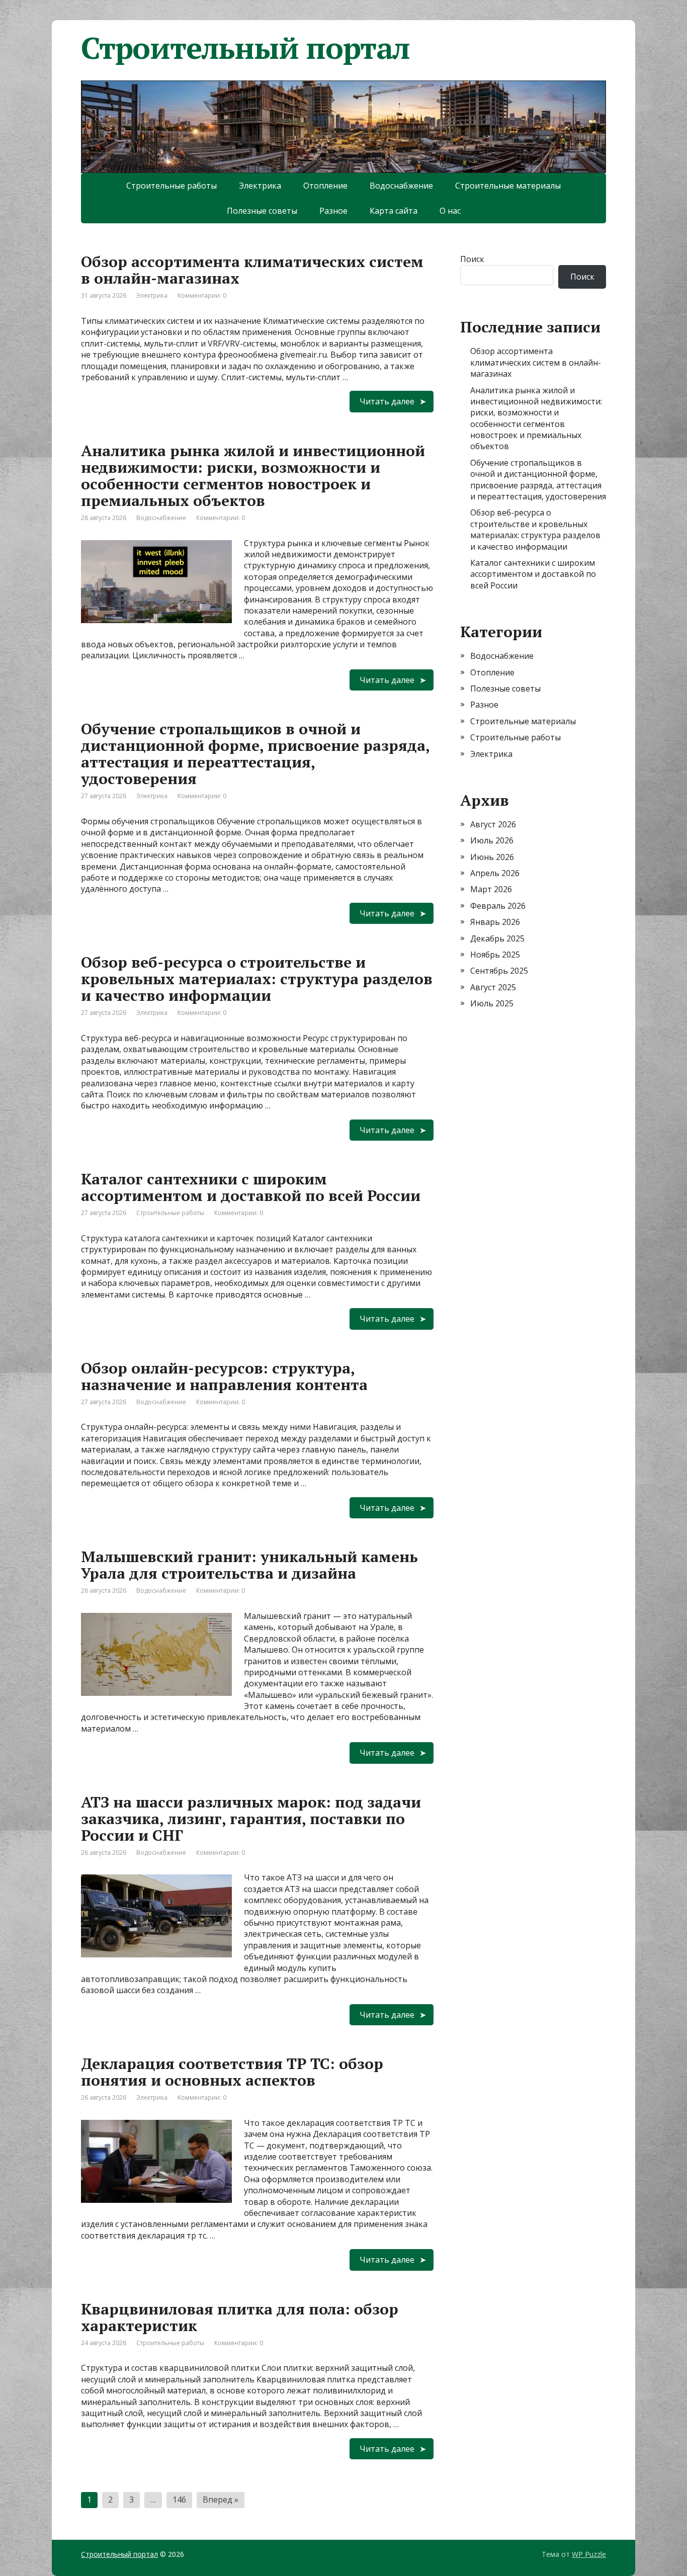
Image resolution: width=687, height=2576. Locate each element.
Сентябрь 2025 (499, 971)
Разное (333, 211)
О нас (450, 211)
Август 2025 (493, 987)
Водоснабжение (401, 186)
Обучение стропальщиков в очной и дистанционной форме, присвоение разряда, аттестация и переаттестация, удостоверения (255, 754)
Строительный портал (119, 2554)
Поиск (472, 259)
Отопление (325, 186)
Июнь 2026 (492, 857)
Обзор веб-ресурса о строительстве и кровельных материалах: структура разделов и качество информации (257, 979)
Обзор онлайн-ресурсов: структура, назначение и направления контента (224, 1376)
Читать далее (387, 401)
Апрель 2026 (495, 873)
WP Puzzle (589, 2554)
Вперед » (221, 2500)
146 (179, 2500)
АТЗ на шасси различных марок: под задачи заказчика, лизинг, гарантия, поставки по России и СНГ (251, 1819)
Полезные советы (262, 211)
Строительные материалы (508, 186)
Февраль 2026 (498, 906)
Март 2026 (491, 889)
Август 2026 (493, 824)
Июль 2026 (492, 840)
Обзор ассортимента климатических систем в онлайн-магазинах (252, 270)
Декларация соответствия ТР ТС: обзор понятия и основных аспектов (232, 2072)
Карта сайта (394, 211)
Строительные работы (171, 186)
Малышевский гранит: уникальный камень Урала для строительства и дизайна (249, 1565)
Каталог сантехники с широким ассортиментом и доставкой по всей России (251, 1187)
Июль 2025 (492, 1003)
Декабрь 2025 (497, 938)
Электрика (260, 186)
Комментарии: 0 (202, 295)
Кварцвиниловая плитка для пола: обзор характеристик (240, 2317)
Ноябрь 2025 (495, 955)
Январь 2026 (495, 922)
